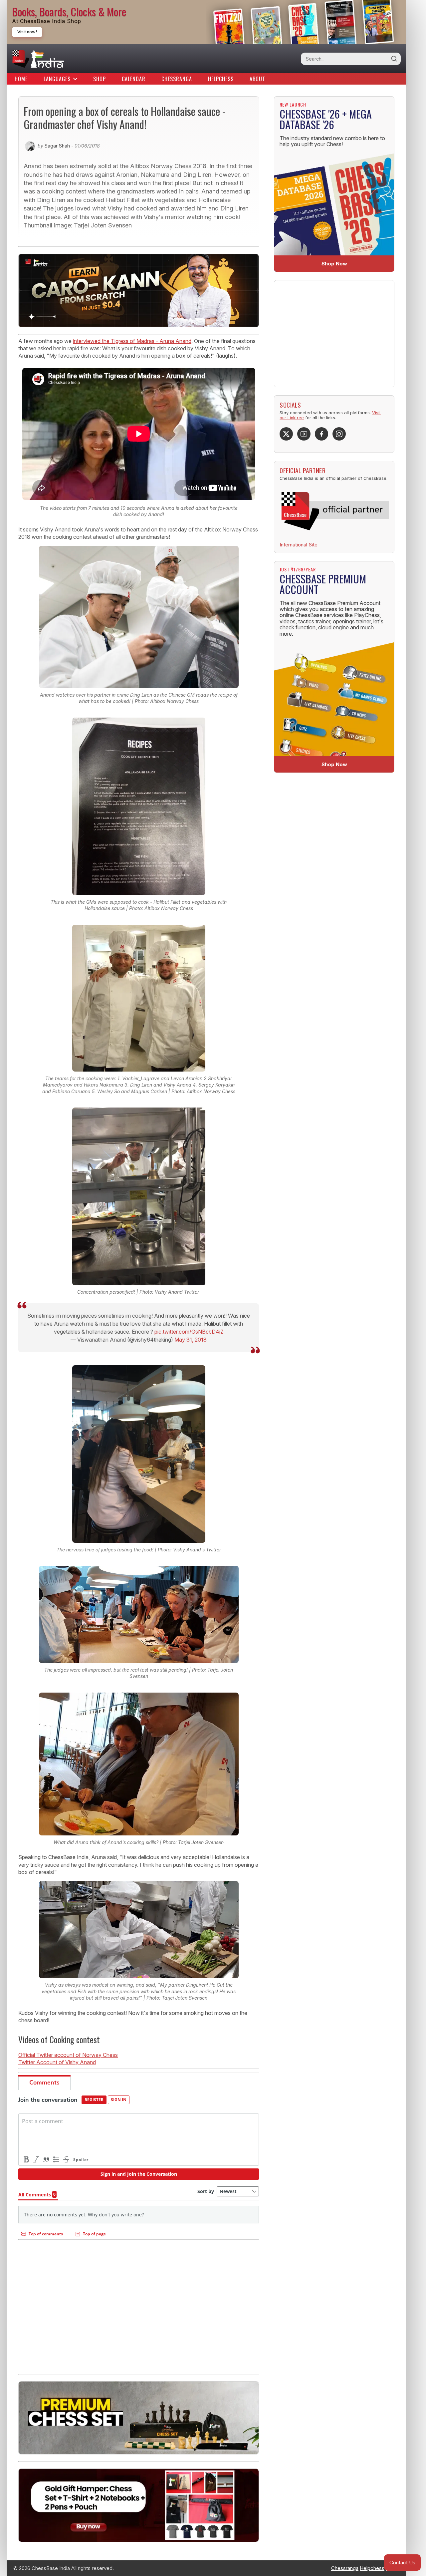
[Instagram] (339, 434)
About (257, 79)
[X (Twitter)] (286, 434)
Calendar (134, 79)
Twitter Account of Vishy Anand (57, 2062)
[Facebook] (321, 434)
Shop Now (334, 264)
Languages (57, 79)
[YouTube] (304, 434)
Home (21, 79)
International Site (299, 545)
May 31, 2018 (191, 1340)
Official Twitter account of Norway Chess (68, 2055)
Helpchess (221, 79)
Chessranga (177, 79)
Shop (100, 79)
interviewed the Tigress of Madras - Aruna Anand (132, 341)
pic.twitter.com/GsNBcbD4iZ (189, 1332)
